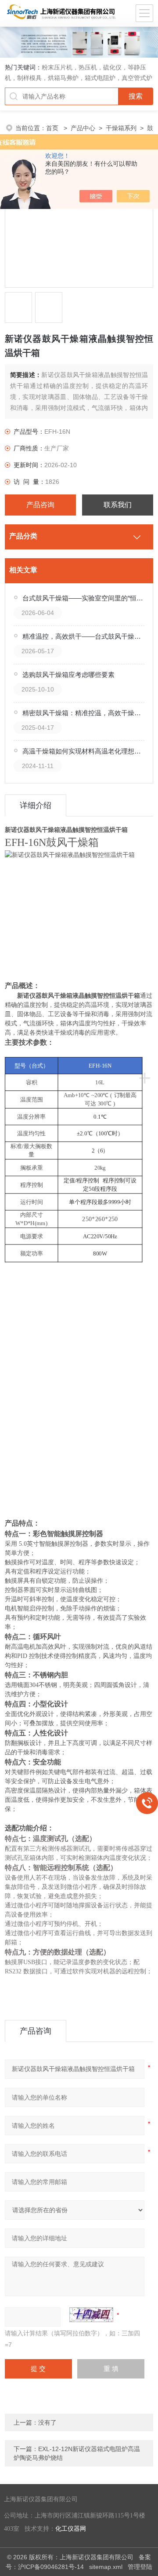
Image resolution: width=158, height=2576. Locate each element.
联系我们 (118, 505)
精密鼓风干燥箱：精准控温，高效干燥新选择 (84, 713)
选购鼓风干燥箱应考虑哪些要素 (68, 675)
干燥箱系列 (121, 128)
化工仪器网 (71, 2529)
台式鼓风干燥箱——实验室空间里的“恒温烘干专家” (84, 598)
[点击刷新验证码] (91, 2315)
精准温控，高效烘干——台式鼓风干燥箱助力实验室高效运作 (84, 636)
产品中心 (83, 128)
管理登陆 (140, 2567)
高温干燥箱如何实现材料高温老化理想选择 (84, 751)
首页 (53, 128)
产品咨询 (40, 505)
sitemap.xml (106, 2567)
